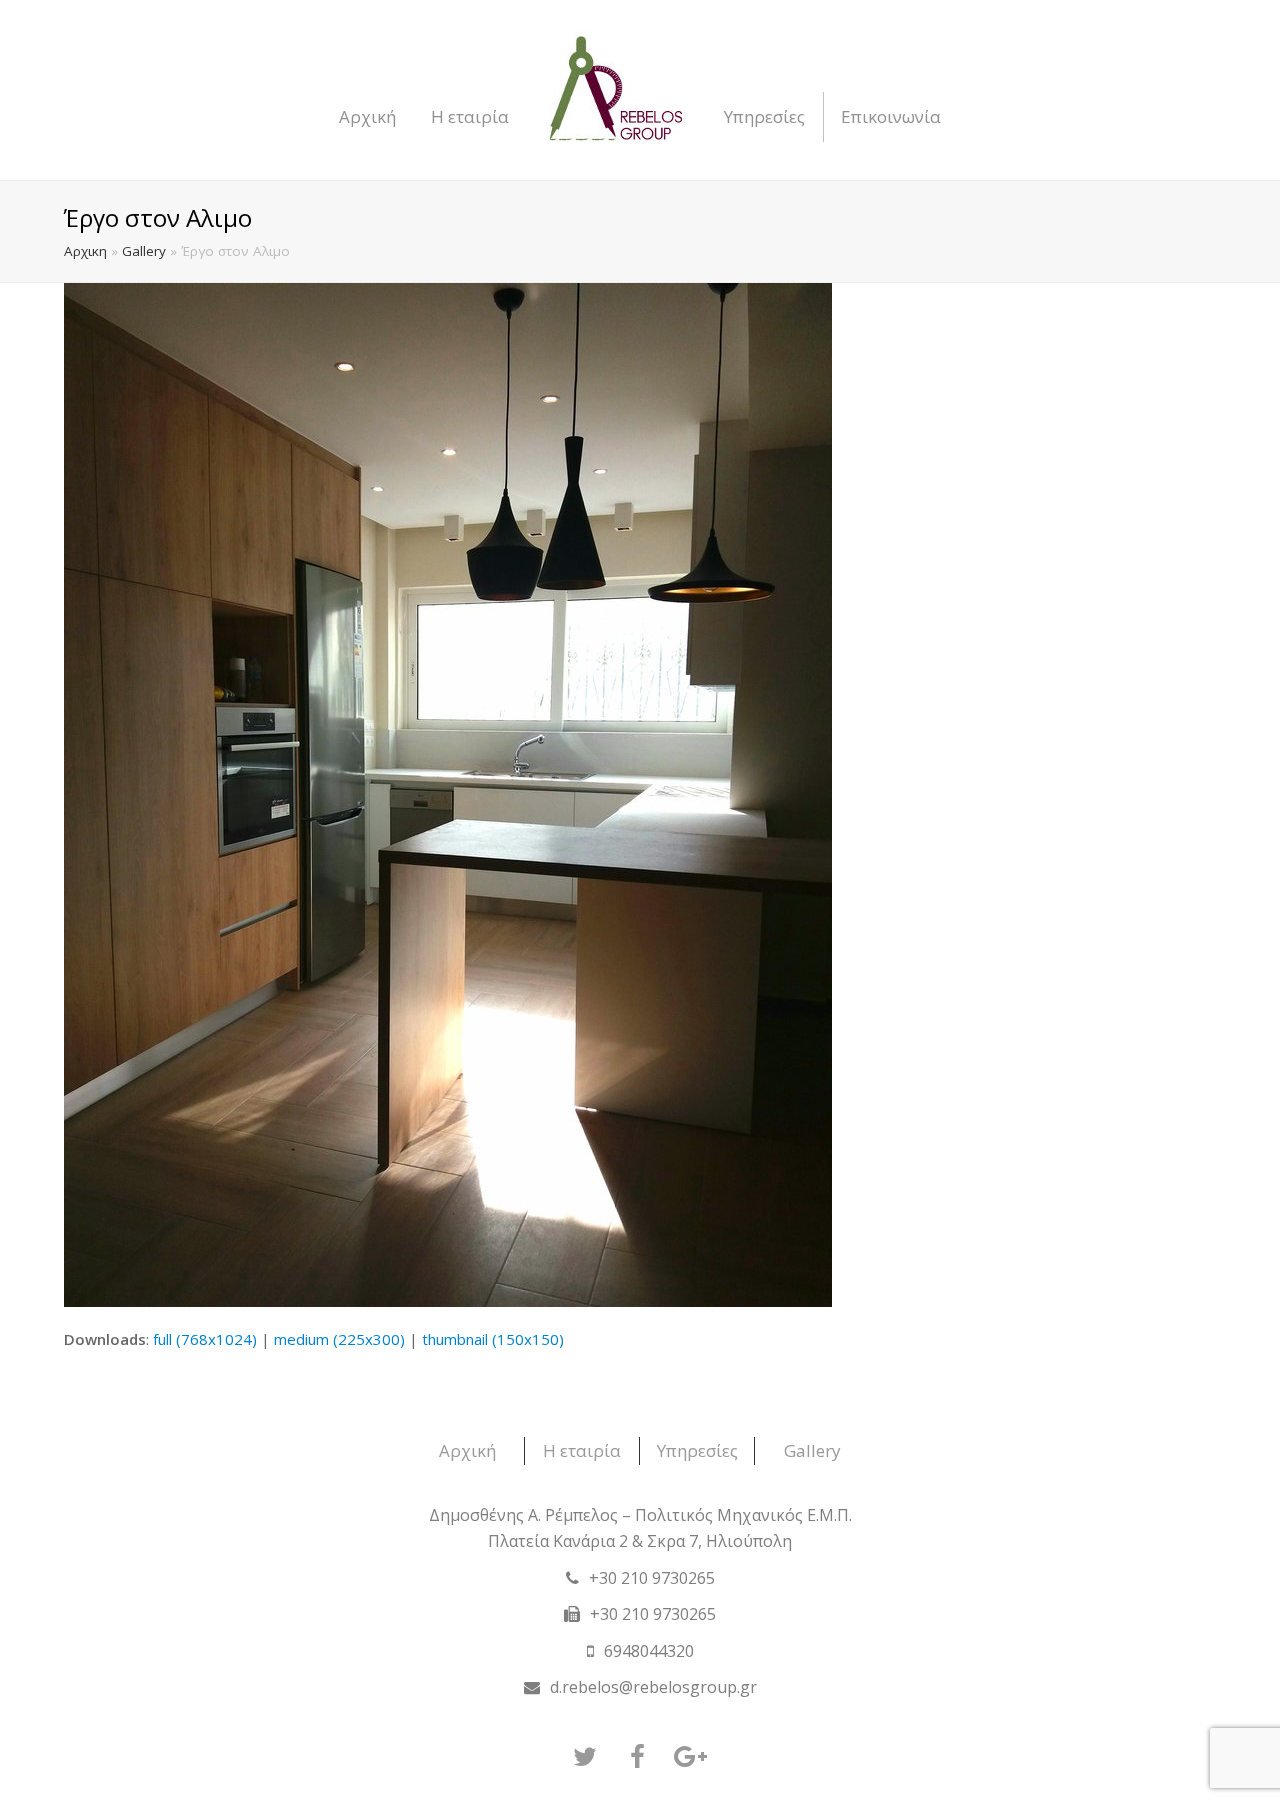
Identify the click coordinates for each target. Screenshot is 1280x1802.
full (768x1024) (205, 1339)
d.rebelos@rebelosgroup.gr (653, 1687)
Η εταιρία (582, 1450)
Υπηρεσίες (697, 1450)
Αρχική (467, 1450)
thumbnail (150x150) (493, 1339)
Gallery (144, 251)
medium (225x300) (339, 1339)
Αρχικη (85, 251)
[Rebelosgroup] (617, 90)
